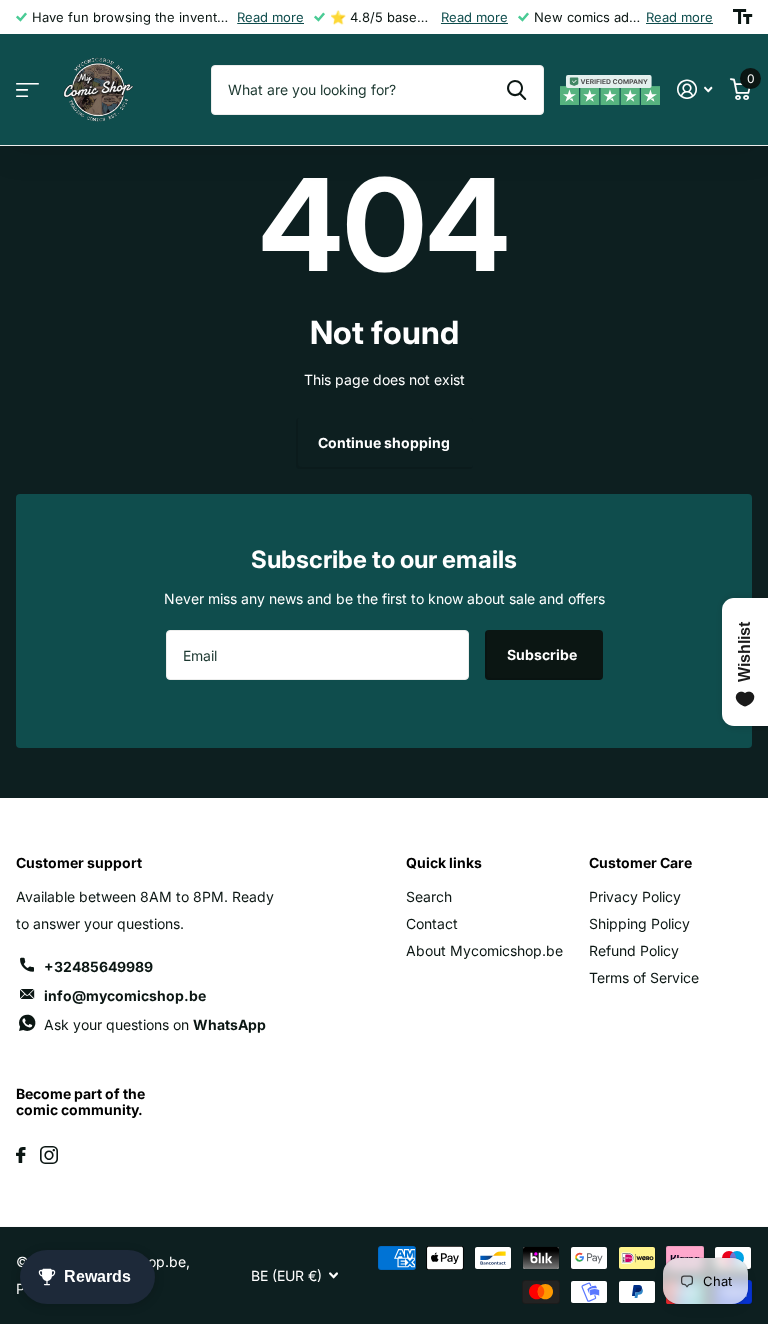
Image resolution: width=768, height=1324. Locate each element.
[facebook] (21, 1155)
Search (429, 896)
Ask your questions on (155, 1024)
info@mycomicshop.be (125, 995)
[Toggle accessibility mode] (742, 17)
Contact (432, 923)
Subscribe (543, 654)
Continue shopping (384, 442)
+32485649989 (98, 966)
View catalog (27, 90)
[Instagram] (49, 1155)
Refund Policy (634, 950)
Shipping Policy (639, 923)
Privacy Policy (635, 896)
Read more (270, 17)
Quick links (444, 862)
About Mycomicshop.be (484, 950)
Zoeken (516, 90)
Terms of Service (644, 977)
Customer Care (640, 862)
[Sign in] (694, 89)
